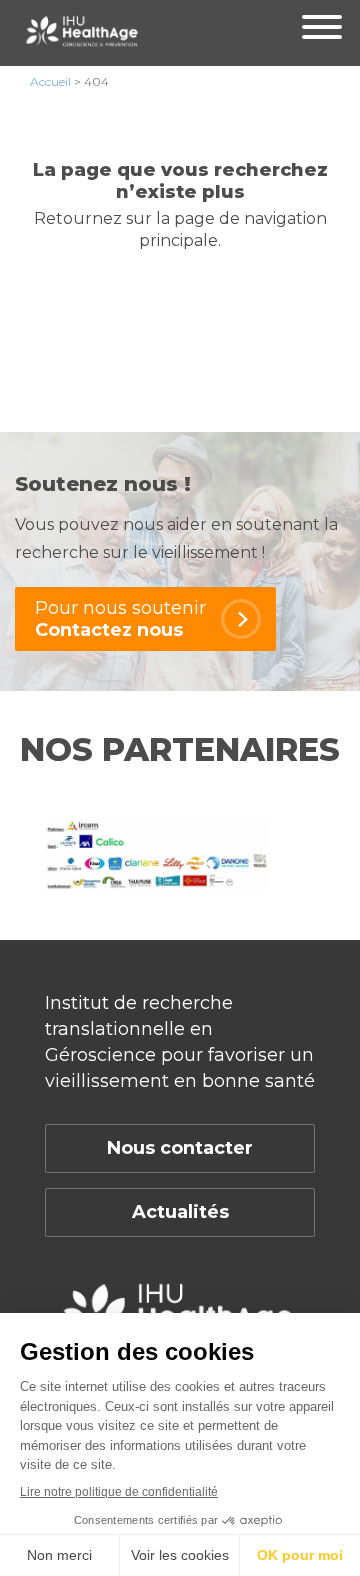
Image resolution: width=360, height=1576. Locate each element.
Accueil (50, 81)
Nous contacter (180, 1148)
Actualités (180, 1212)
